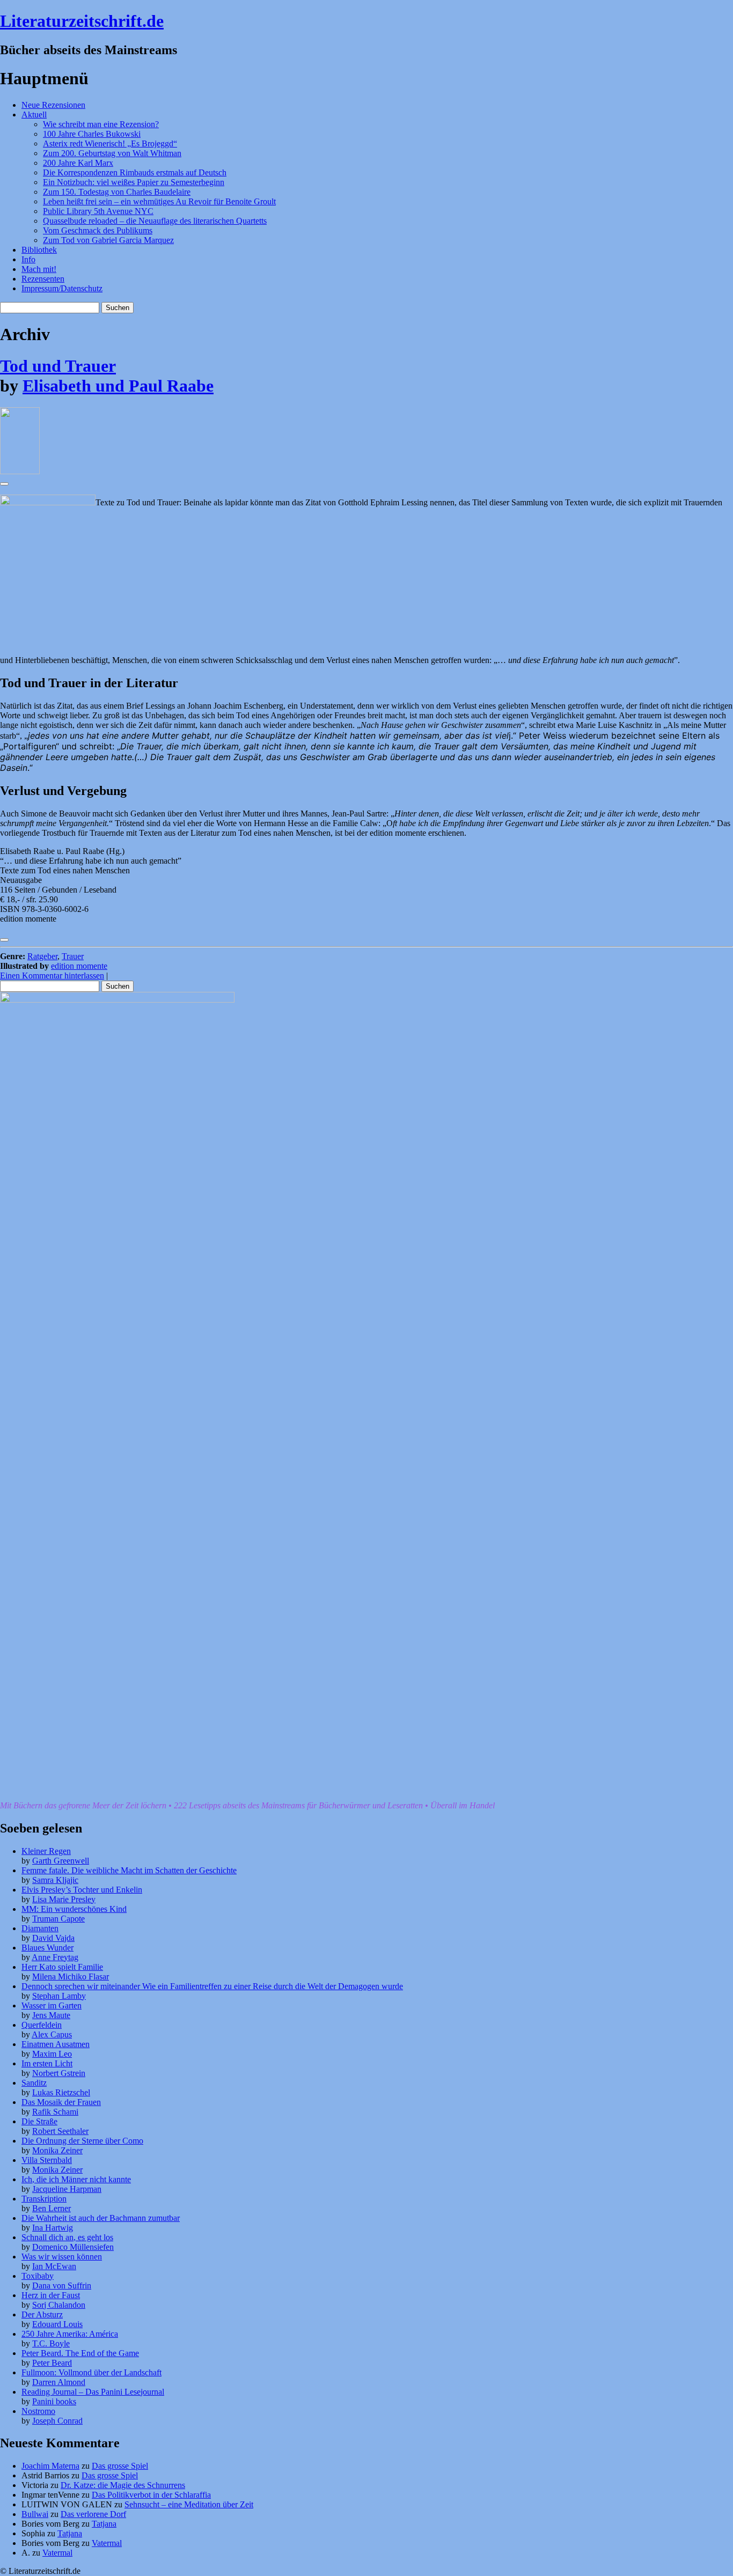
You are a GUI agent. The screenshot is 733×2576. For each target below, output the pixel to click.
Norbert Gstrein (59, 2073)
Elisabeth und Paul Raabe (118, 386)
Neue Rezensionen (53, 105)
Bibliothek (39, 250)
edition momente (79, 966)
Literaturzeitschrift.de (82, 21)
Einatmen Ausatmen (56, 2044)
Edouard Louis (57, 2324)
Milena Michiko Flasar (71, 1977)
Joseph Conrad (57, 2421)
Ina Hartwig (53, 2228)
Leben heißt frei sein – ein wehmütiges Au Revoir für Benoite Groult (159, 201)
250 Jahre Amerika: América (70, 2334)
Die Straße (39, 2121)
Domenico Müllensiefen (73, 2247)
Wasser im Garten (52, 2005)
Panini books (54, 2401)
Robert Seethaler (60, 2131)
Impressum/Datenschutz (62, 288)
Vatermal (107, 2543)
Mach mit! (39, 269)
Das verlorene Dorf (93, 2514)
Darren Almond (59, 2382)
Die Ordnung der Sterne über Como (82, 2141)
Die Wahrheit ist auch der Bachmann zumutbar (101, 2218)
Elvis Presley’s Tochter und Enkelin (82, 1890)
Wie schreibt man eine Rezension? (101, 124)
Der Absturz (42, 2314)
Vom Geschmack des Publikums (98, 230)
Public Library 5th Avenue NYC (98, 211)
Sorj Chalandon (59, 2305)
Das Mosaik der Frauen (61, 2102)
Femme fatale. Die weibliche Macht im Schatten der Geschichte (129, 1870)
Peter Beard (52, 2363)
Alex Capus (52, 2034)
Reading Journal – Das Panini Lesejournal (93, 2392)
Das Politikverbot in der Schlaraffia (151, 2495)
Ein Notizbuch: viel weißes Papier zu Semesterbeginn (134, 182)
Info (28, 259)
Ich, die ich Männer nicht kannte (76, 2179)
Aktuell (34, 115)
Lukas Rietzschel (61, 2092)
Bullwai (35, 2514)
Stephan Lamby (59, 1996)
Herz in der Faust (51, 2295)
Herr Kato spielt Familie (62, 1967)
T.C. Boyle (51, 2343)
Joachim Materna (50, 2466)
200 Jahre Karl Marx (78, 163)
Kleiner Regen (46, 1851)
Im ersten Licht (47, 2063)
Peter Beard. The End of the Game (80, 2353)
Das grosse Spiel (120, 2466)
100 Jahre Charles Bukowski (92, 134)
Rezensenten (43, 279)
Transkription (44, 2199)
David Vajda (53, 1938)
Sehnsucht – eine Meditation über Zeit (189, 2504)
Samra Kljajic (55, 1880)
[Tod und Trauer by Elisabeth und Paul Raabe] (20, 471)
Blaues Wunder (47, 1948)
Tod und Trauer (58, 366)
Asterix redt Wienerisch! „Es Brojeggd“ (110, 143)
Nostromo (38, 2411)
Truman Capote (58, 1919)
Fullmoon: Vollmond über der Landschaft (91, 2372)
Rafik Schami (55, 2112)
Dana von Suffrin (62, 2286)
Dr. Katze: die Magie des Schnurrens (123, 2485)
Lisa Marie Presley (64, 1899)
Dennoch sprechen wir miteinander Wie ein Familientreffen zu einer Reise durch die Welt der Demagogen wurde (212, 1986)
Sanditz (34, 2083)
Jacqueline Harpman (67, 2189)
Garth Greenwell (61, 1861)
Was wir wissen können (62, 2257)
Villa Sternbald (47, 2160)
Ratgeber (42, 956)
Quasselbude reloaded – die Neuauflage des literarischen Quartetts (155, 221)
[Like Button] (4, 484)
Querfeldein (42, 2025)
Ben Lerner (52, 2208)
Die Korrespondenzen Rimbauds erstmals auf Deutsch (135, 172)
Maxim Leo (52, 2054)
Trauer (73, 956)
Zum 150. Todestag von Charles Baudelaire (117, 192)
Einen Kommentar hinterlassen (52, 976)
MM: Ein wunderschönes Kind (74, 1909)
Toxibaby (38, 2276)
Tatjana (104, 2524)
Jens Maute (51, 2015)
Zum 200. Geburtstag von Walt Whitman (112, 153)
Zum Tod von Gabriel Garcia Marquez (108, 240)
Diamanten (40, 1928)
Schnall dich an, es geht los (67, 2237)
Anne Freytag (55, 1957)
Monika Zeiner (57, 2150)
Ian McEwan (54, 2266)
